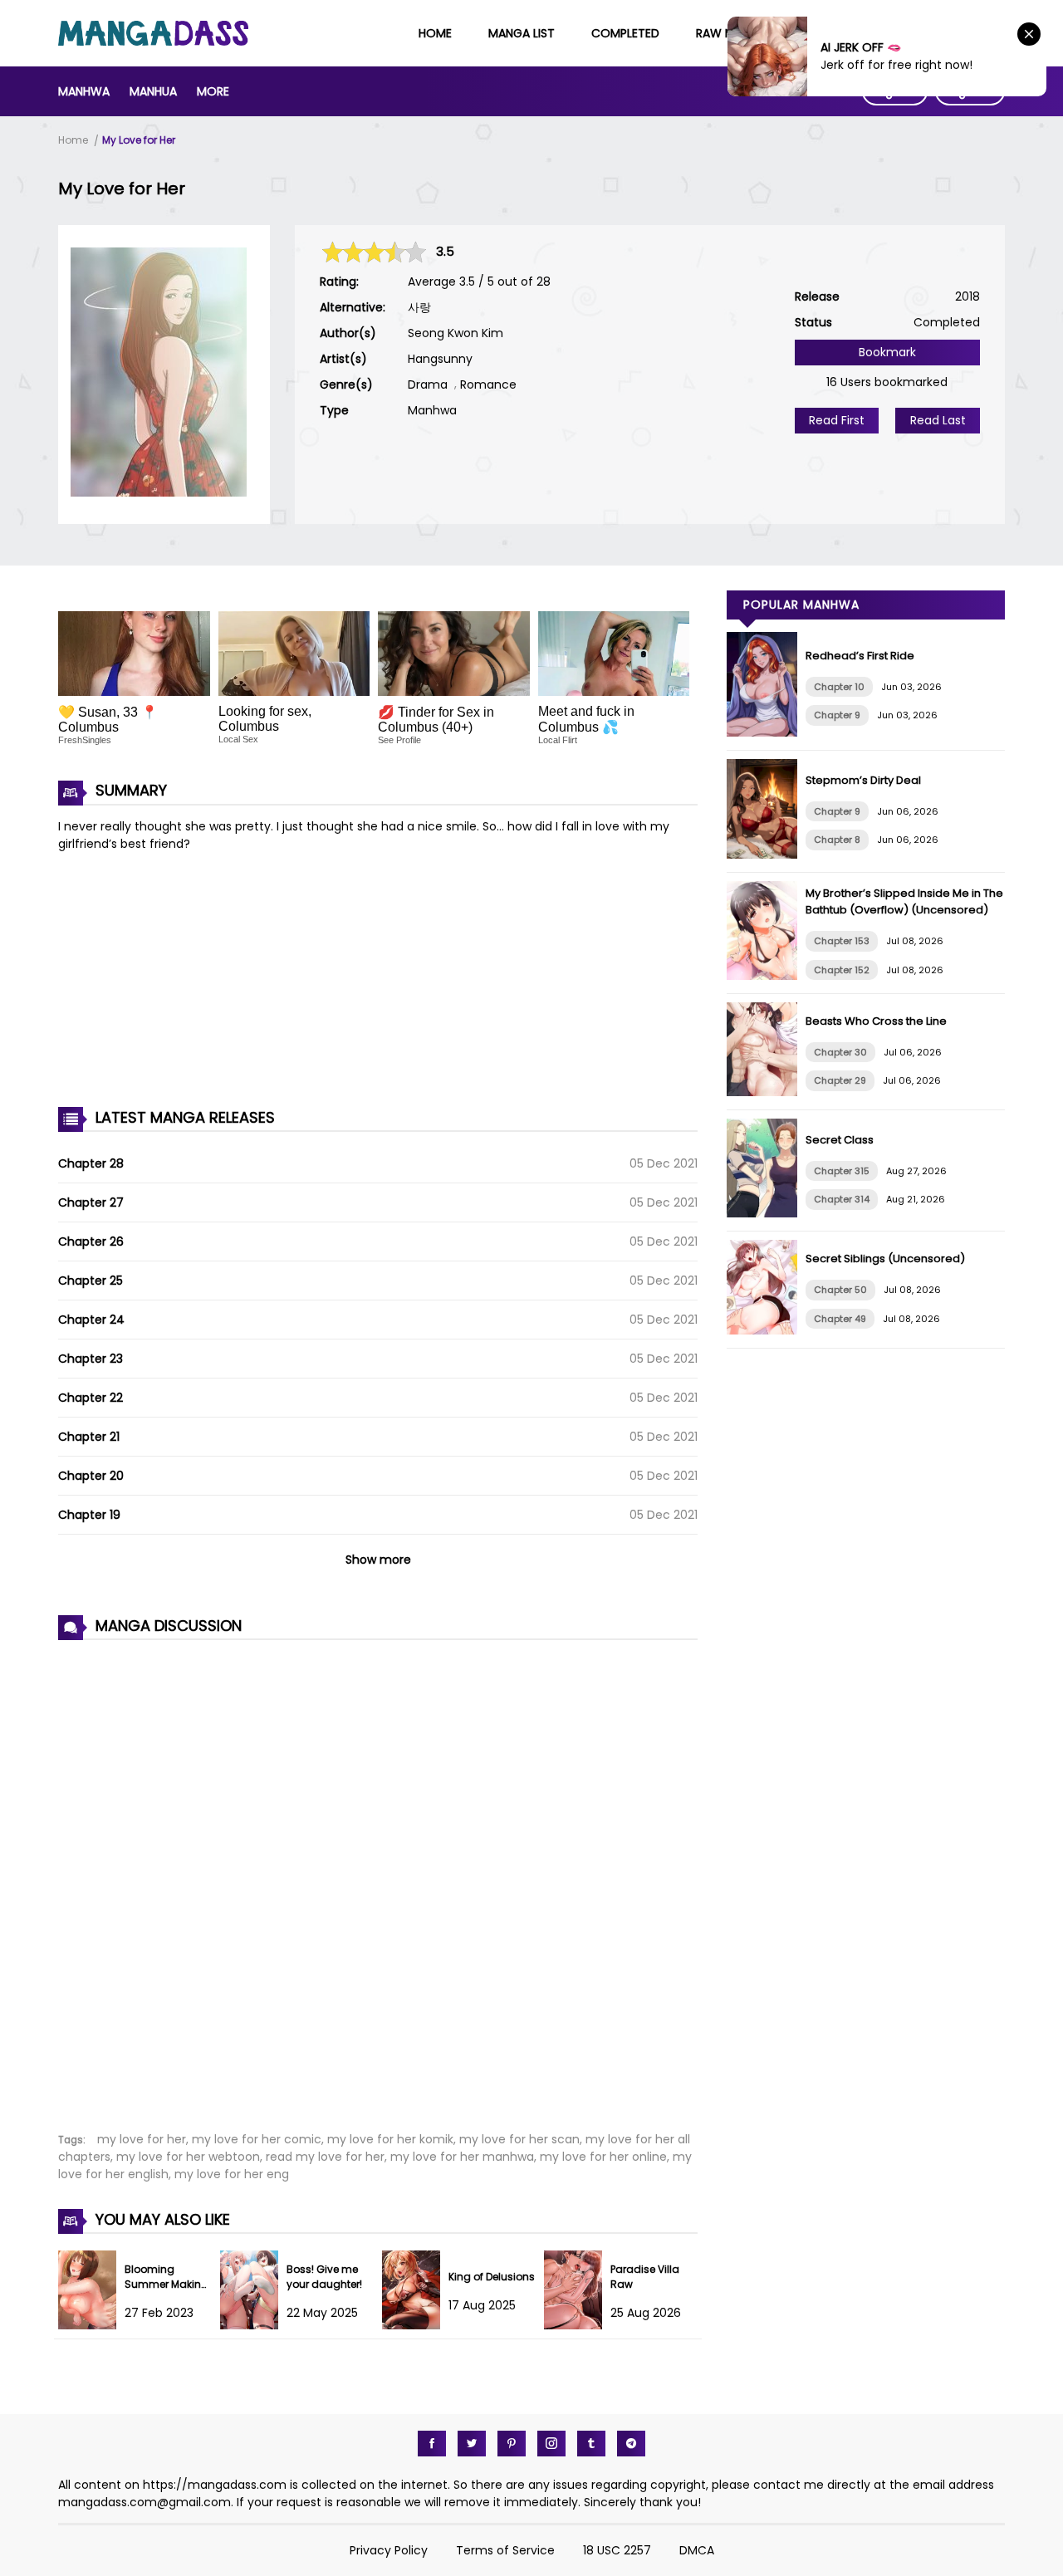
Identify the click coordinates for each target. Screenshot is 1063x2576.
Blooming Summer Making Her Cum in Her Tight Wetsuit (167, 2292)
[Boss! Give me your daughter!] (253, 2325)
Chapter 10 (839, 687)
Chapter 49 (840, 1319)
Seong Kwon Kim (456, 333)
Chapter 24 (91, 1320)
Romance (488, 384)
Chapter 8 (837, 840)
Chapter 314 (842, 1199)
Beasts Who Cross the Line (876, 1021)
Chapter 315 (842, 1171)
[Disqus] (378, 1877)
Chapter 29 (840, 1080)
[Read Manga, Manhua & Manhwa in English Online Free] (153, 42)
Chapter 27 (91, 1202)
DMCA (697, 2550)
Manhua (153, 91)
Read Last (938, 420)
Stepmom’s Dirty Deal (863, 780)
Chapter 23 (91, 1359)
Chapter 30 (840, 1052)
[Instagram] (551, 2444)
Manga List (522, 33)
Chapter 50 (840, 1290)
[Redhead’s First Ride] (766, 732)
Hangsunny (440, 359)
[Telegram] (631, 2444)
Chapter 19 (89, 1515)
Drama (428, 384)
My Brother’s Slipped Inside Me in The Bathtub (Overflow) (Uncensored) (904, 901)
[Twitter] (472, 2444)
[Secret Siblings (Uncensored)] (766, 1330)
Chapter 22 (91, 1398)
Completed (625, 33)
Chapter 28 (91, 1163)
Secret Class (840, 1140)
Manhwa (84, 91)
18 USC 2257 (617, 2550)
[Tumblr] (591, 2444)
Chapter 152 (842, 970)
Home (435, 33)
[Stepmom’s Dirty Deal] (766, 855)
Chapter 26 (91, 1241)
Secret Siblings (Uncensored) (885, 1259)
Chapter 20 (91, 1476)
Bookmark (887, 352)
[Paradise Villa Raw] (577, 2325)
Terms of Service (505, 2550)
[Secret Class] (766, 1213)
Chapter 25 (91, 1281)
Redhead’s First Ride (860, 656)
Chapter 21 (89, 1437)
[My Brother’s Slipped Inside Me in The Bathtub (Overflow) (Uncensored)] (766, 976)
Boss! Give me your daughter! (324, 2277)
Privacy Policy (389, 2550)
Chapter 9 (837, 715)
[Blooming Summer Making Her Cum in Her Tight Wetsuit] (91, 2325)
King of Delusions (492, 2277)
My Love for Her (139, 140)
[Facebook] (432, 2444)
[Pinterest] (512, 2444)
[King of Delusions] (415, 2325)
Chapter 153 (842, 941)
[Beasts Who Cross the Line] (766, 1092)
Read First (837, 420)
